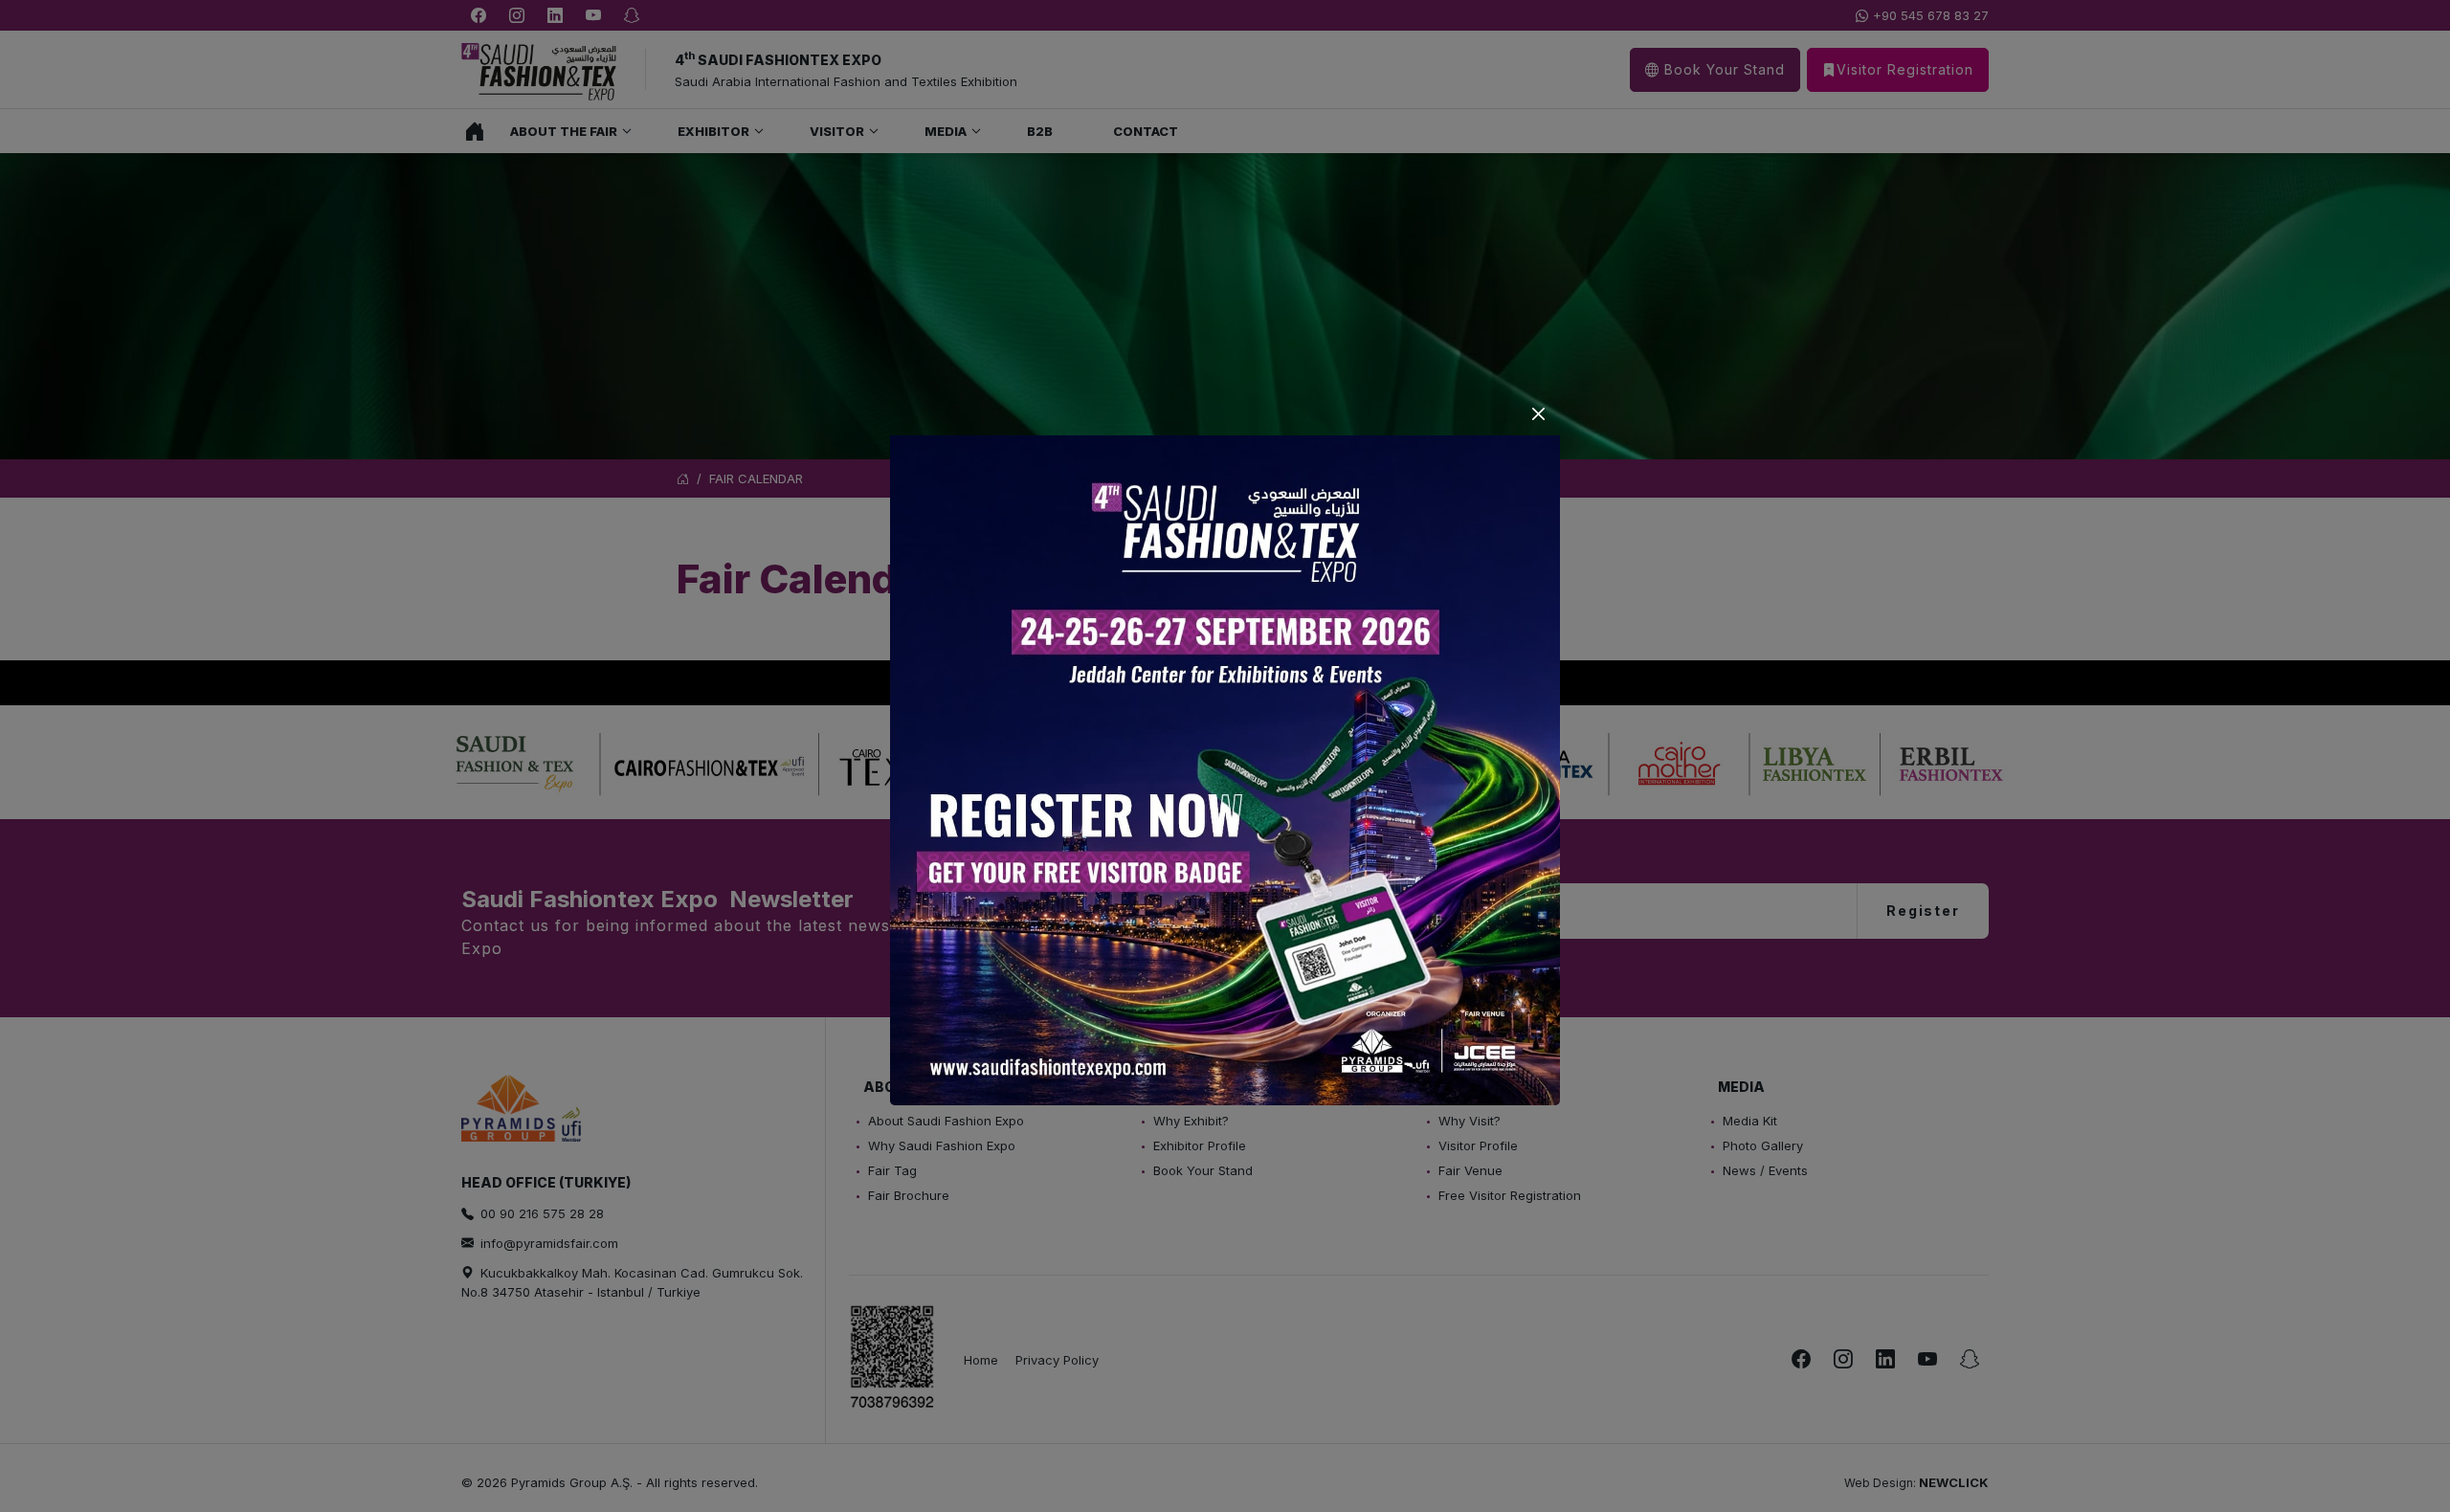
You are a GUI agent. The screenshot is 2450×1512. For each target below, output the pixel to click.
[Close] (1538, 414)
